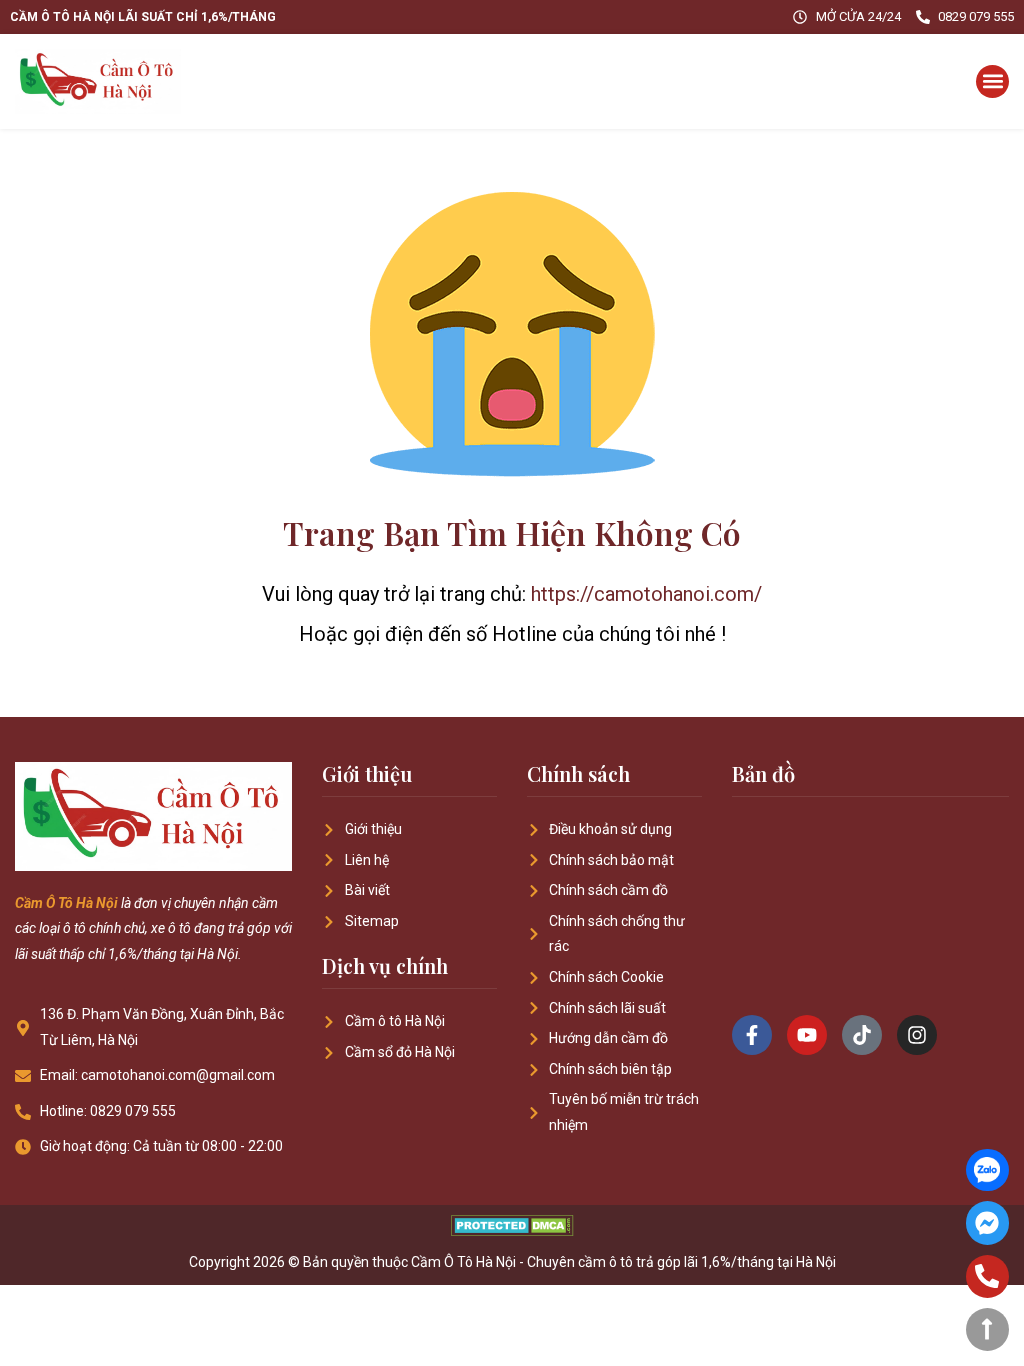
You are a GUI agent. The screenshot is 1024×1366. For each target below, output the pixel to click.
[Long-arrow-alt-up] (987, 1329)
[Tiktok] (862, 1035)
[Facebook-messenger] (987, 1222)
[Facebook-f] (752, 1035)
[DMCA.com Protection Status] (512, 1230)
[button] (992, 81)
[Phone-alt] (987, 1276)
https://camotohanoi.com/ (646, 594)
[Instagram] (917, 1035)
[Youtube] (807, 1035)
